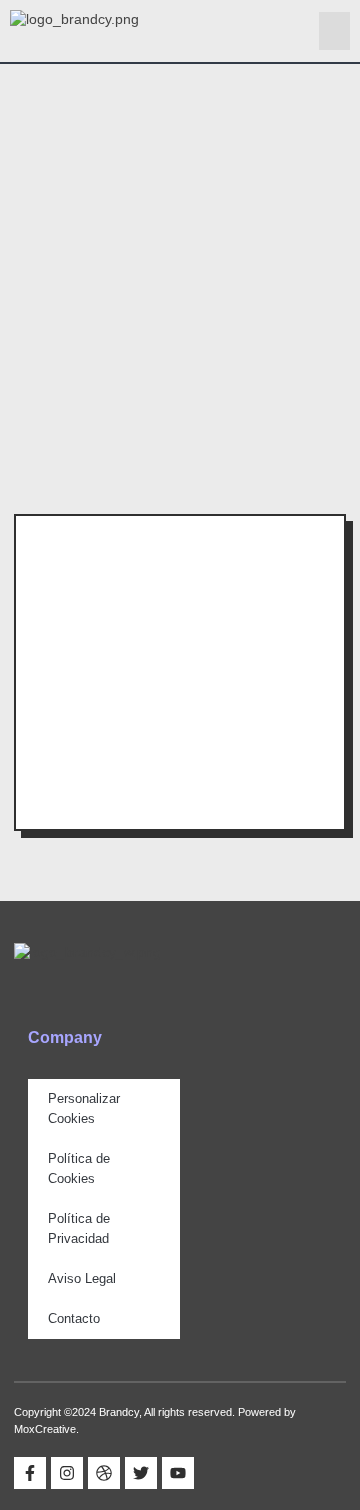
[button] (335, 31)
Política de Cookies (79, 1168)
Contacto (74, 1318)
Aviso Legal (82, 1278)
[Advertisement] (180, 254)
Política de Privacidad (79, 1228)
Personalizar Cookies (84, 1108)
